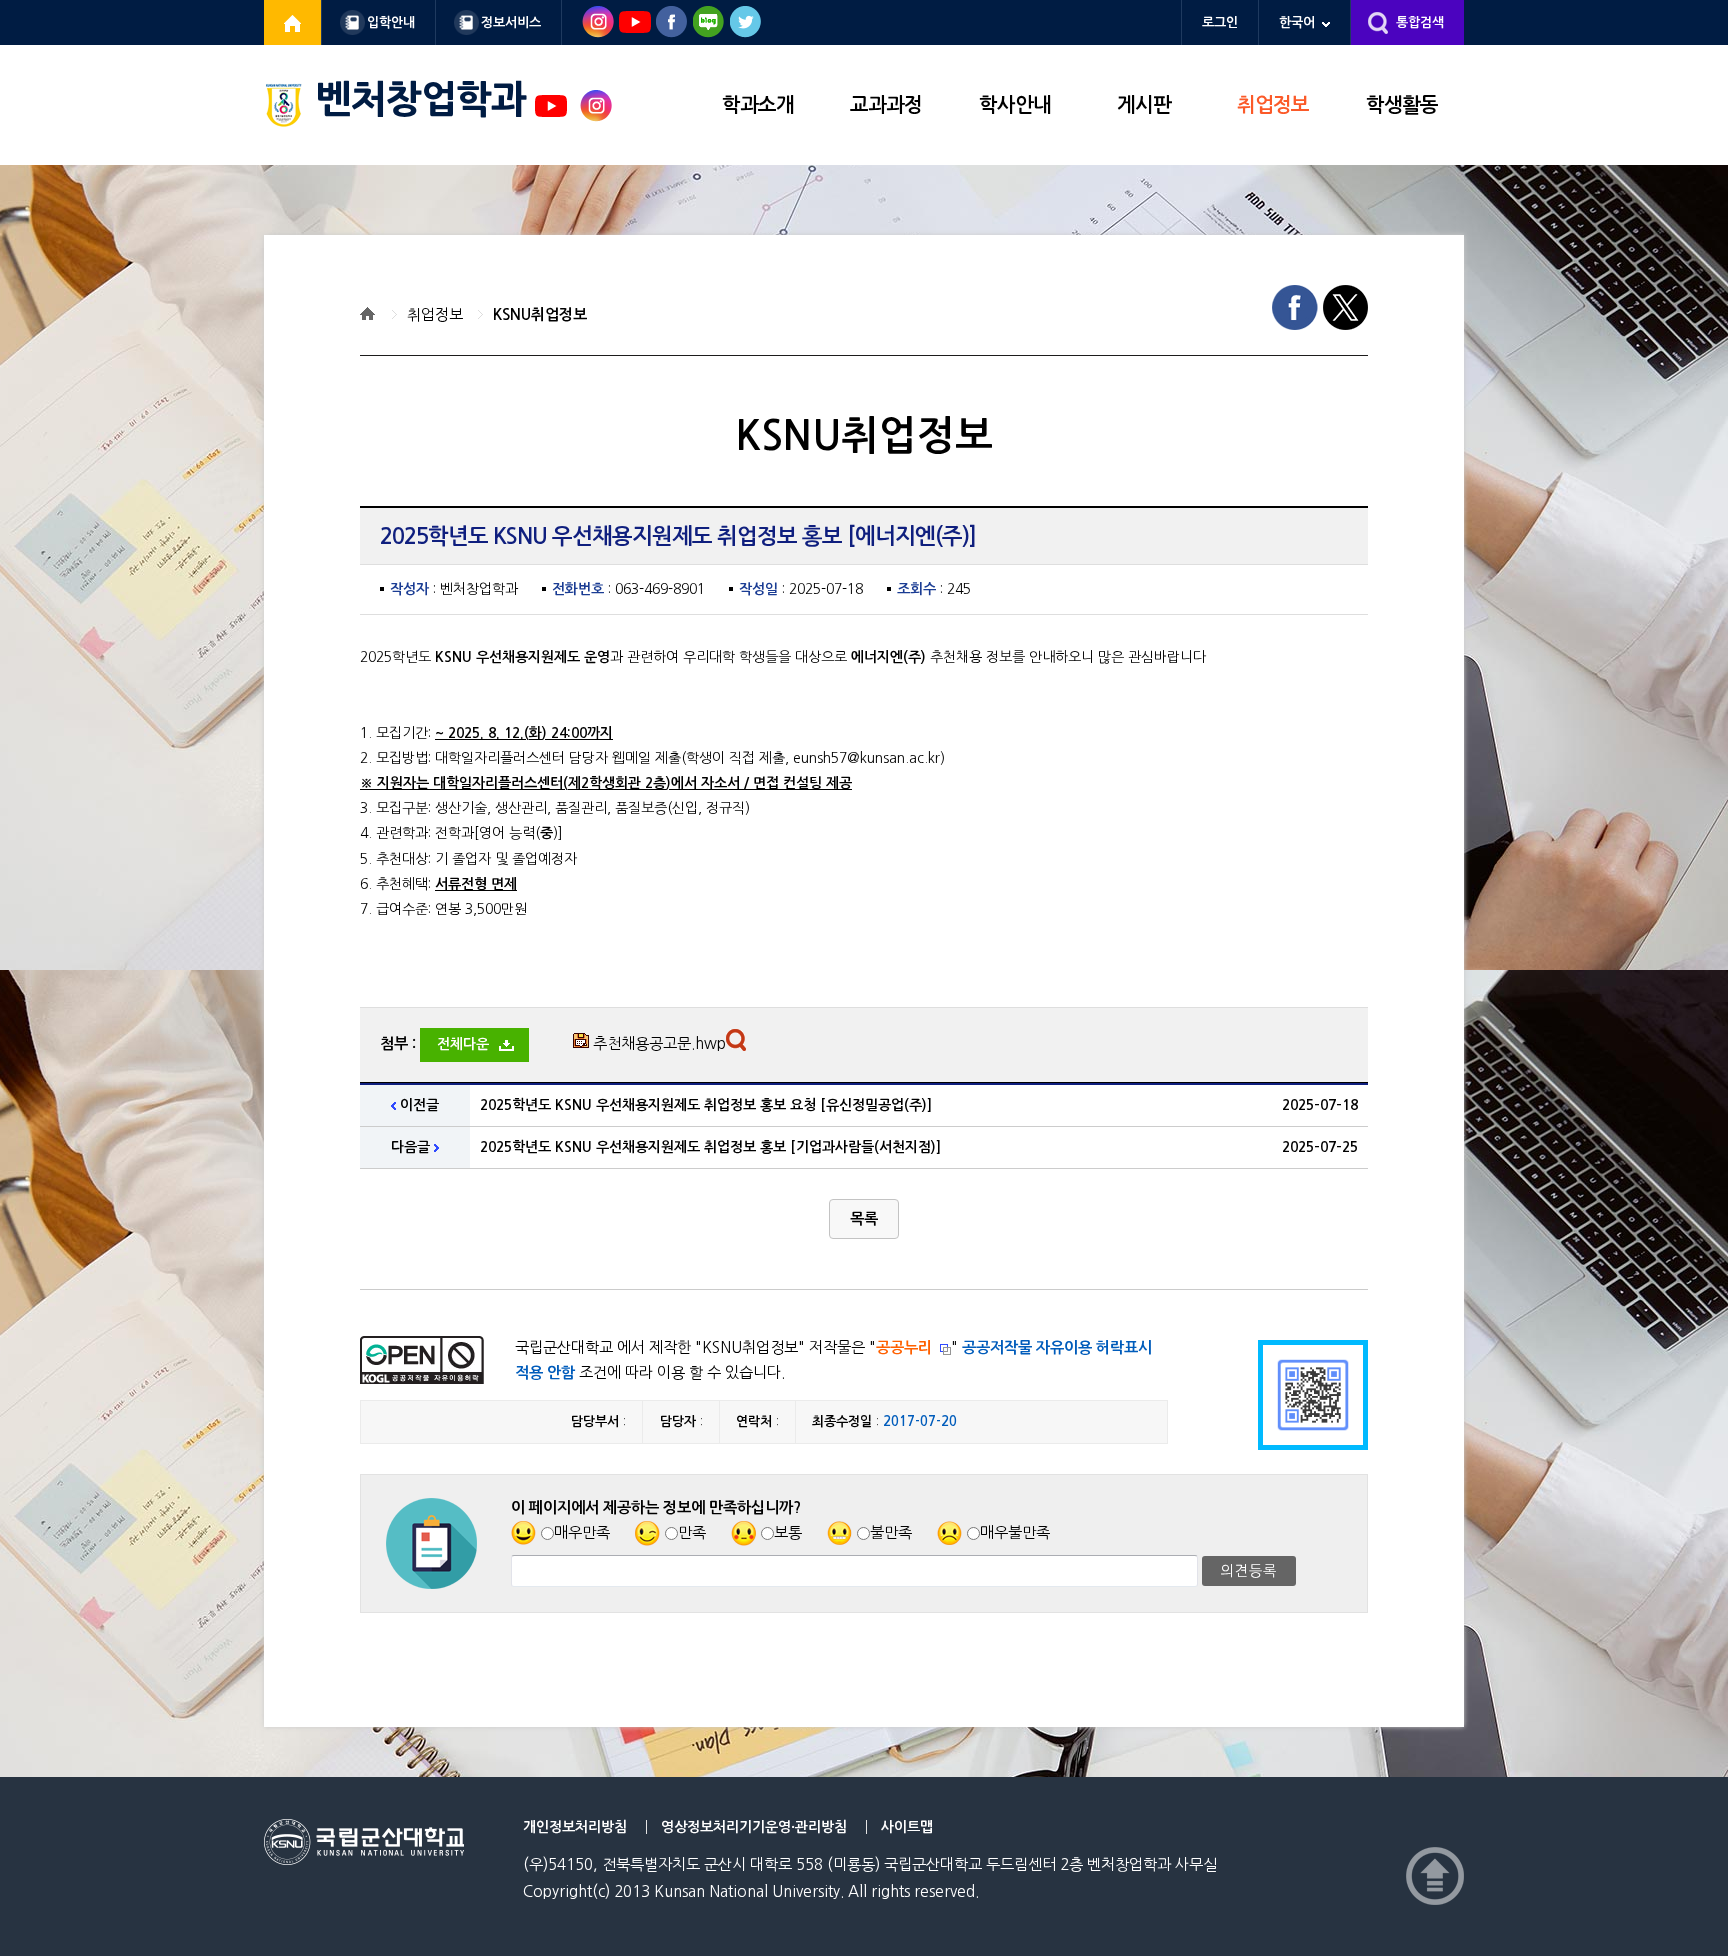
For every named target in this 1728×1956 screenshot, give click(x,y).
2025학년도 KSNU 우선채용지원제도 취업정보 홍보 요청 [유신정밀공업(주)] (706, 1105)
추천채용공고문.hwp (659, 1043)
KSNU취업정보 (540, 314)
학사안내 (1015, 105)
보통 (788, 1532)
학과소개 (758, 105)
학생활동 (1402, 105)
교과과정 (886, 105)
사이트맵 (907, 1827)
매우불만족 (1015, 1532)
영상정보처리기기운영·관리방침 (754, 1827)
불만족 (891, 1532)
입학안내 (391, 22)
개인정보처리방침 (575, 1827)
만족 (692, 1532)
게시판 (1144, 105)
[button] (864, 1219)
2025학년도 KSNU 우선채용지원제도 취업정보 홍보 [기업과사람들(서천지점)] (710, 1147)
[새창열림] (293, 22)
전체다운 (463, 1044)
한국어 (1297, 22)
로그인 (1220, 22)
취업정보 (1273, 105)
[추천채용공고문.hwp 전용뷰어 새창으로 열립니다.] (738, 1045)
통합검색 (1420, 22)
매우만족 (582, 1532)
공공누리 (904, 1347)
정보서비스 (511, 22)
